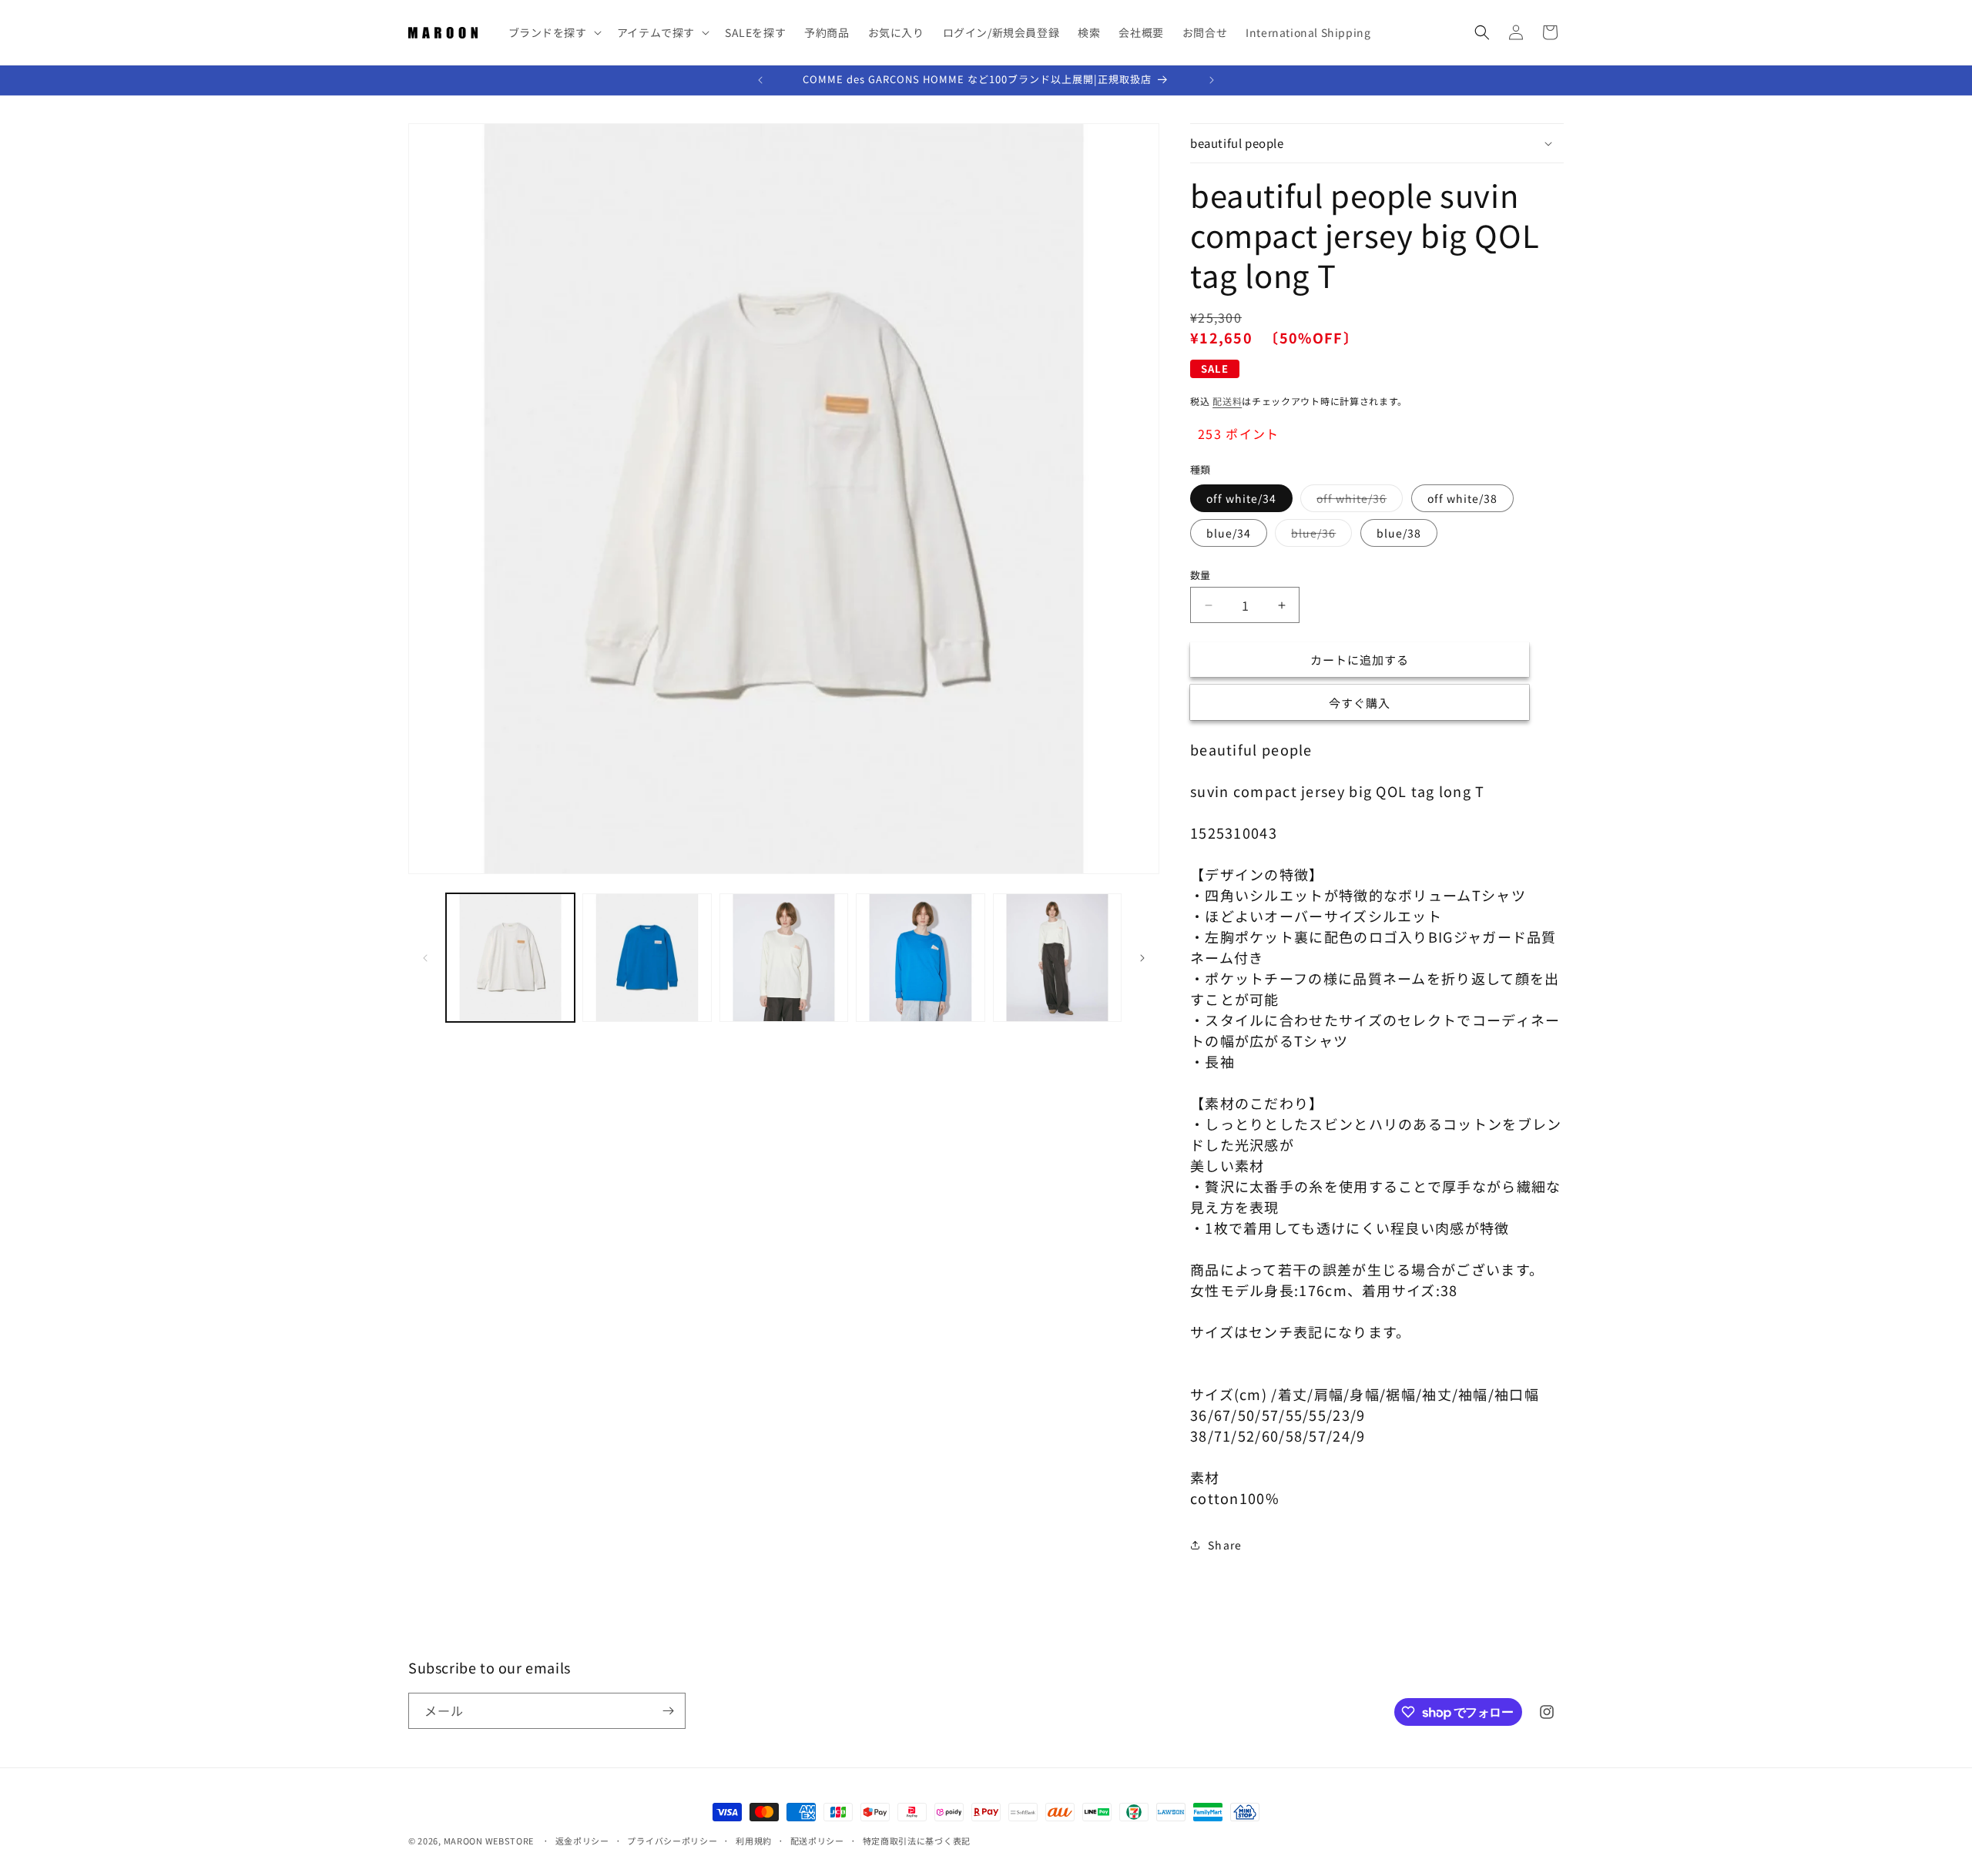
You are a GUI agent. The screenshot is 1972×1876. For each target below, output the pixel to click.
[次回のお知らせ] (1212, 80)
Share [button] (1225, 1545)
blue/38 (1399, 533)
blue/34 (1229, 533)
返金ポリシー (582, 1841)
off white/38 (1462, 498)
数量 (1201, 575)
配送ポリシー (817, 1841)
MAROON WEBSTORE (489, 1841)
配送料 (1227, 401)
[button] (553, 32)
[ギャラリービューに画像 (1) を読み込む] (510, 958)
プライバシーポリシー (672, 1841)
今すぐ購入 (1360, 703)
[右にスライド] (1142, 958)
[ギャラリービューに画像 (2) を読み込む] (647, 958)
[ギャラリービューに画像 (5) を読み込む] (1057, 958)
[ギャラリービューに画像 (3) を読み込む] (784, 958)
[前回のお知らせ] (760, 80)
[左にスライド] (425, 958)
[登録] (668, 1711)
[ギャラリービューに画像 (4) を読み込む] (920, 958)
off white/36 (1357, 501)
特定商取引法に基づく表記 (917, 1841)
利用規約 (754, 1841)
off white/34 (1241, 498)
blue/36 (1319, 536)
